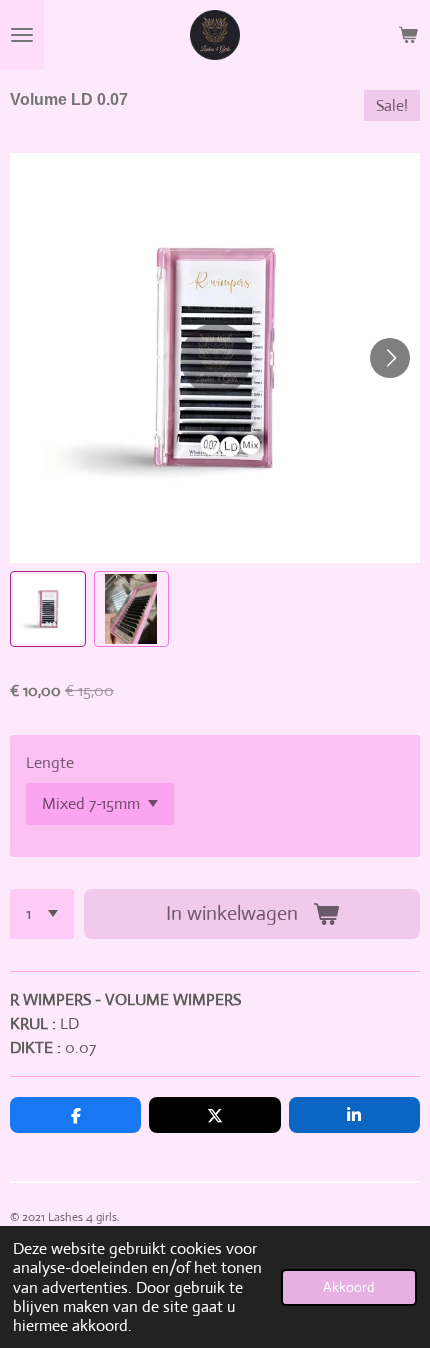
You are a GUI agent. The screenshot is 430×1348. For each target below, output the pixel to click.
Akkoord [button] (349, 1287)
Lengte (50, 762)
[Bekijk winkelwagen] (408, 35)
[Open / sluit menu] (22, 35)
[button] (48, 609)
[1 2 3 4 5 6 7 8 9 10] (42, 914)
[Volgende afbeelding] (390, 358)
